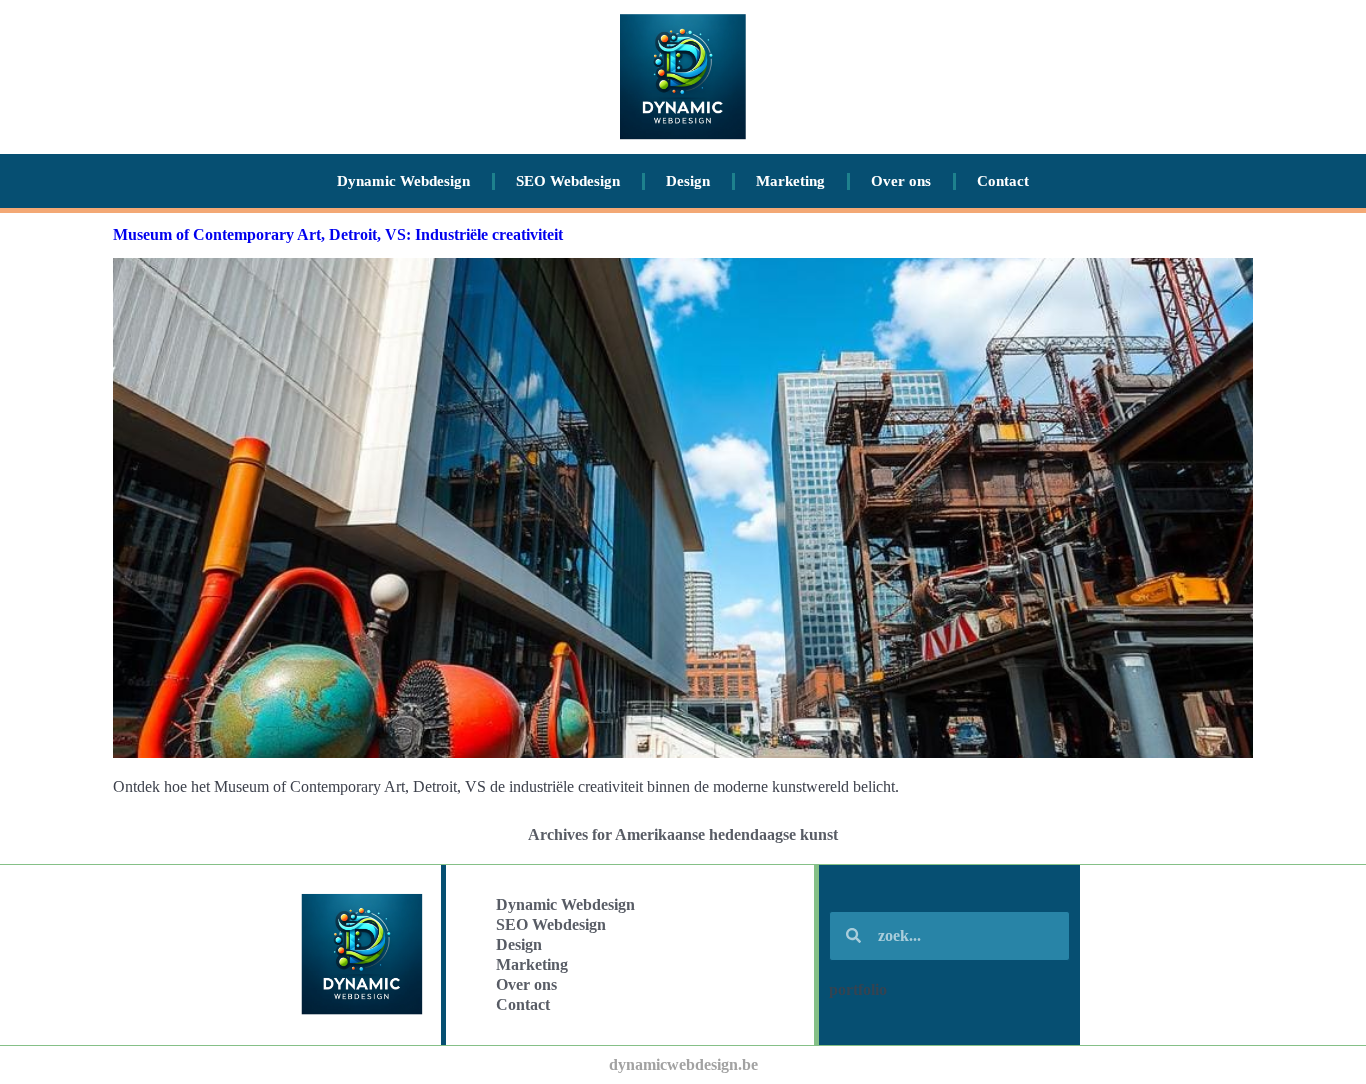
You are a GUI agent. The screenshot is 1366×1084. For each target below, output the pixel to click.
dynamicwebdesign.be (683, 1064)
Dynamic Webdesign (403, 181)
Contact (1003, 181)
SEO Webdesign (568, 181)
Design (688, 181)
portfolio (858, 989)
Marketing (790, 181)
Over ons (901, 181)
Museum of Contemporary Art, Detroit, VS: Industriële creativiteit (338, 234)
